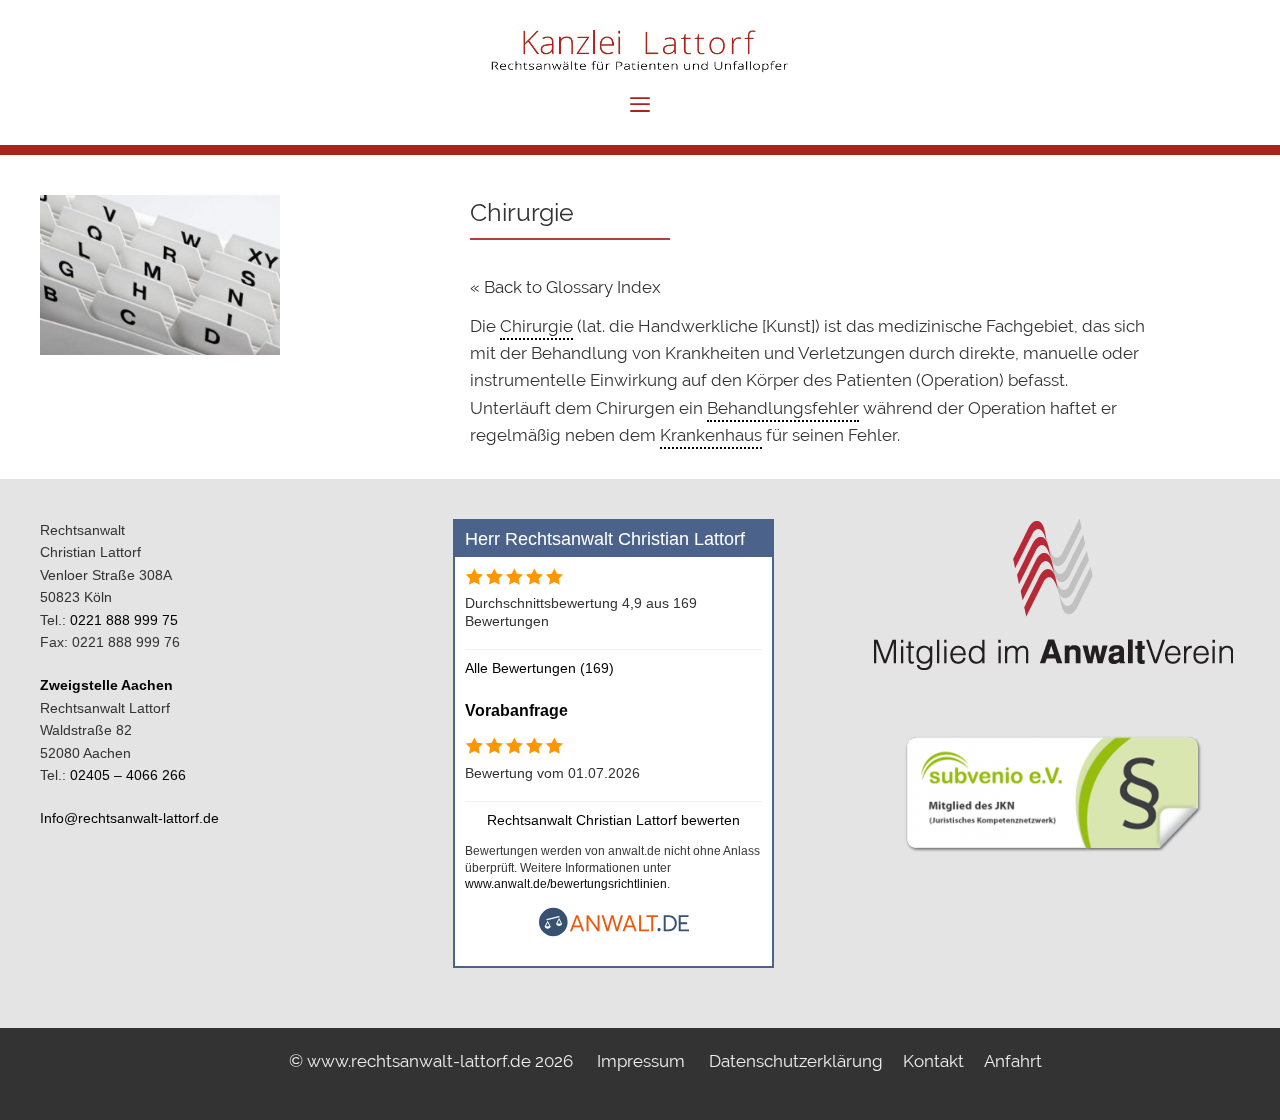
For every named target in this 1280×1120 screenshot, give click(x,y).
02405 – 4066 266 (128, 775)
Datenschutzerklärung (796, 1061)
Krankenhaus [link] (711, 435)
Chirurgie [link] (536, 326)
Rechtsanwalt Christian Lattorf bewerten (613, 820)
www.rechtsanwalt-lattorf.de (421, 1061)
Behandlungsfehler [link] (783, 408)
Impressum (641, 1061)
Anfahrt (1013, 1061)
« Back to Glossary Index (565, 287)
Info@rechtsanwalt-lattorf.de (129, 818)
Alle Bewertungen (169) (539, 668)
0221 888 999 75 (124, 620)
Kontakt (933, 1061)
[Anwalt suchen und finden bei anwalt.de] (614, 932)
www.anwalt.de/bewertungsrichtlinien (566, 884)
